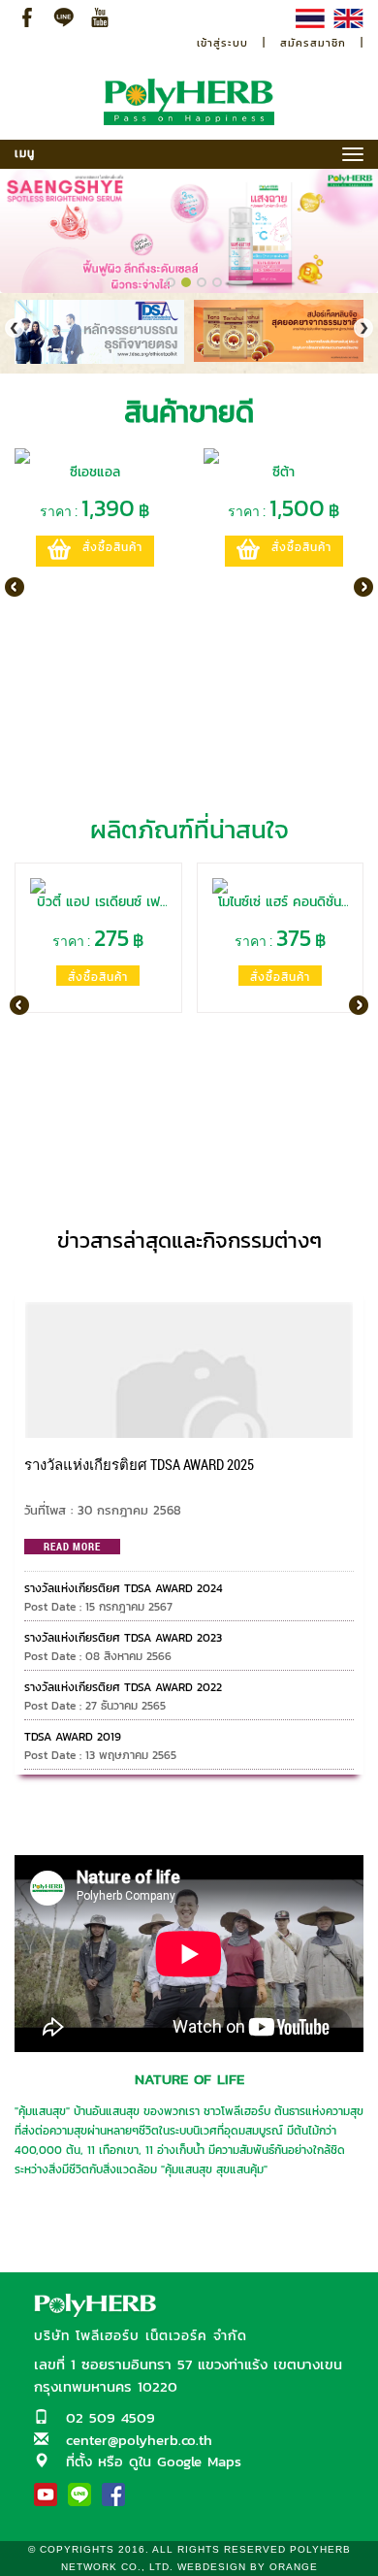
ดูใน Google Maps (185, 2461)
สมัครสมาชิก (313, 43)
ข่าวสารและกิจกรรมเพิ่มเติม (189, 1276)
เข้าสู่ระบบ (222, 43)
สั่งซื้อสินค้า (112, 547)
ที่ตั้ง (79, 2461)
